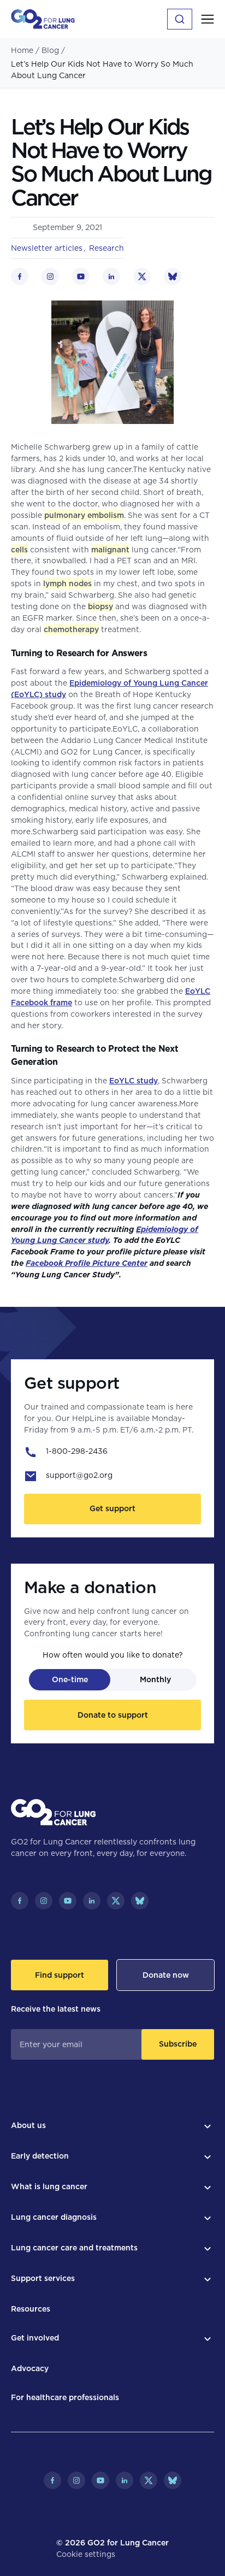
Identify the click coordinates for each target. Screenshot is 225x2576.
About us (28, 2125)
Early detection (40, 2156)
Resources (31, 2309)
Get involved (35, 2338)
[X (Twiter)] (116, 1901)
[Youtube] (68, 1901)
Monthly (155, 1679)
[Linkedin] (92, 1901)
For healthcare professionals (65, 2397)
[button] (208, 19)
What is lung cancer (49, 2186)
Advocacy (30, 2368)
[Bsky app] (140, 1901)
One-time (70, 1679)
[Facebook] (20, 1901)
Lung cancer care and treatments (74, 2248)
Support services (43, 2278)
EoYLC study (134, 1081)
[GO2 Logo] (43, 19)
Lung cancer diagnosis (54, 2217)
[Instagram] (44, 1901)
